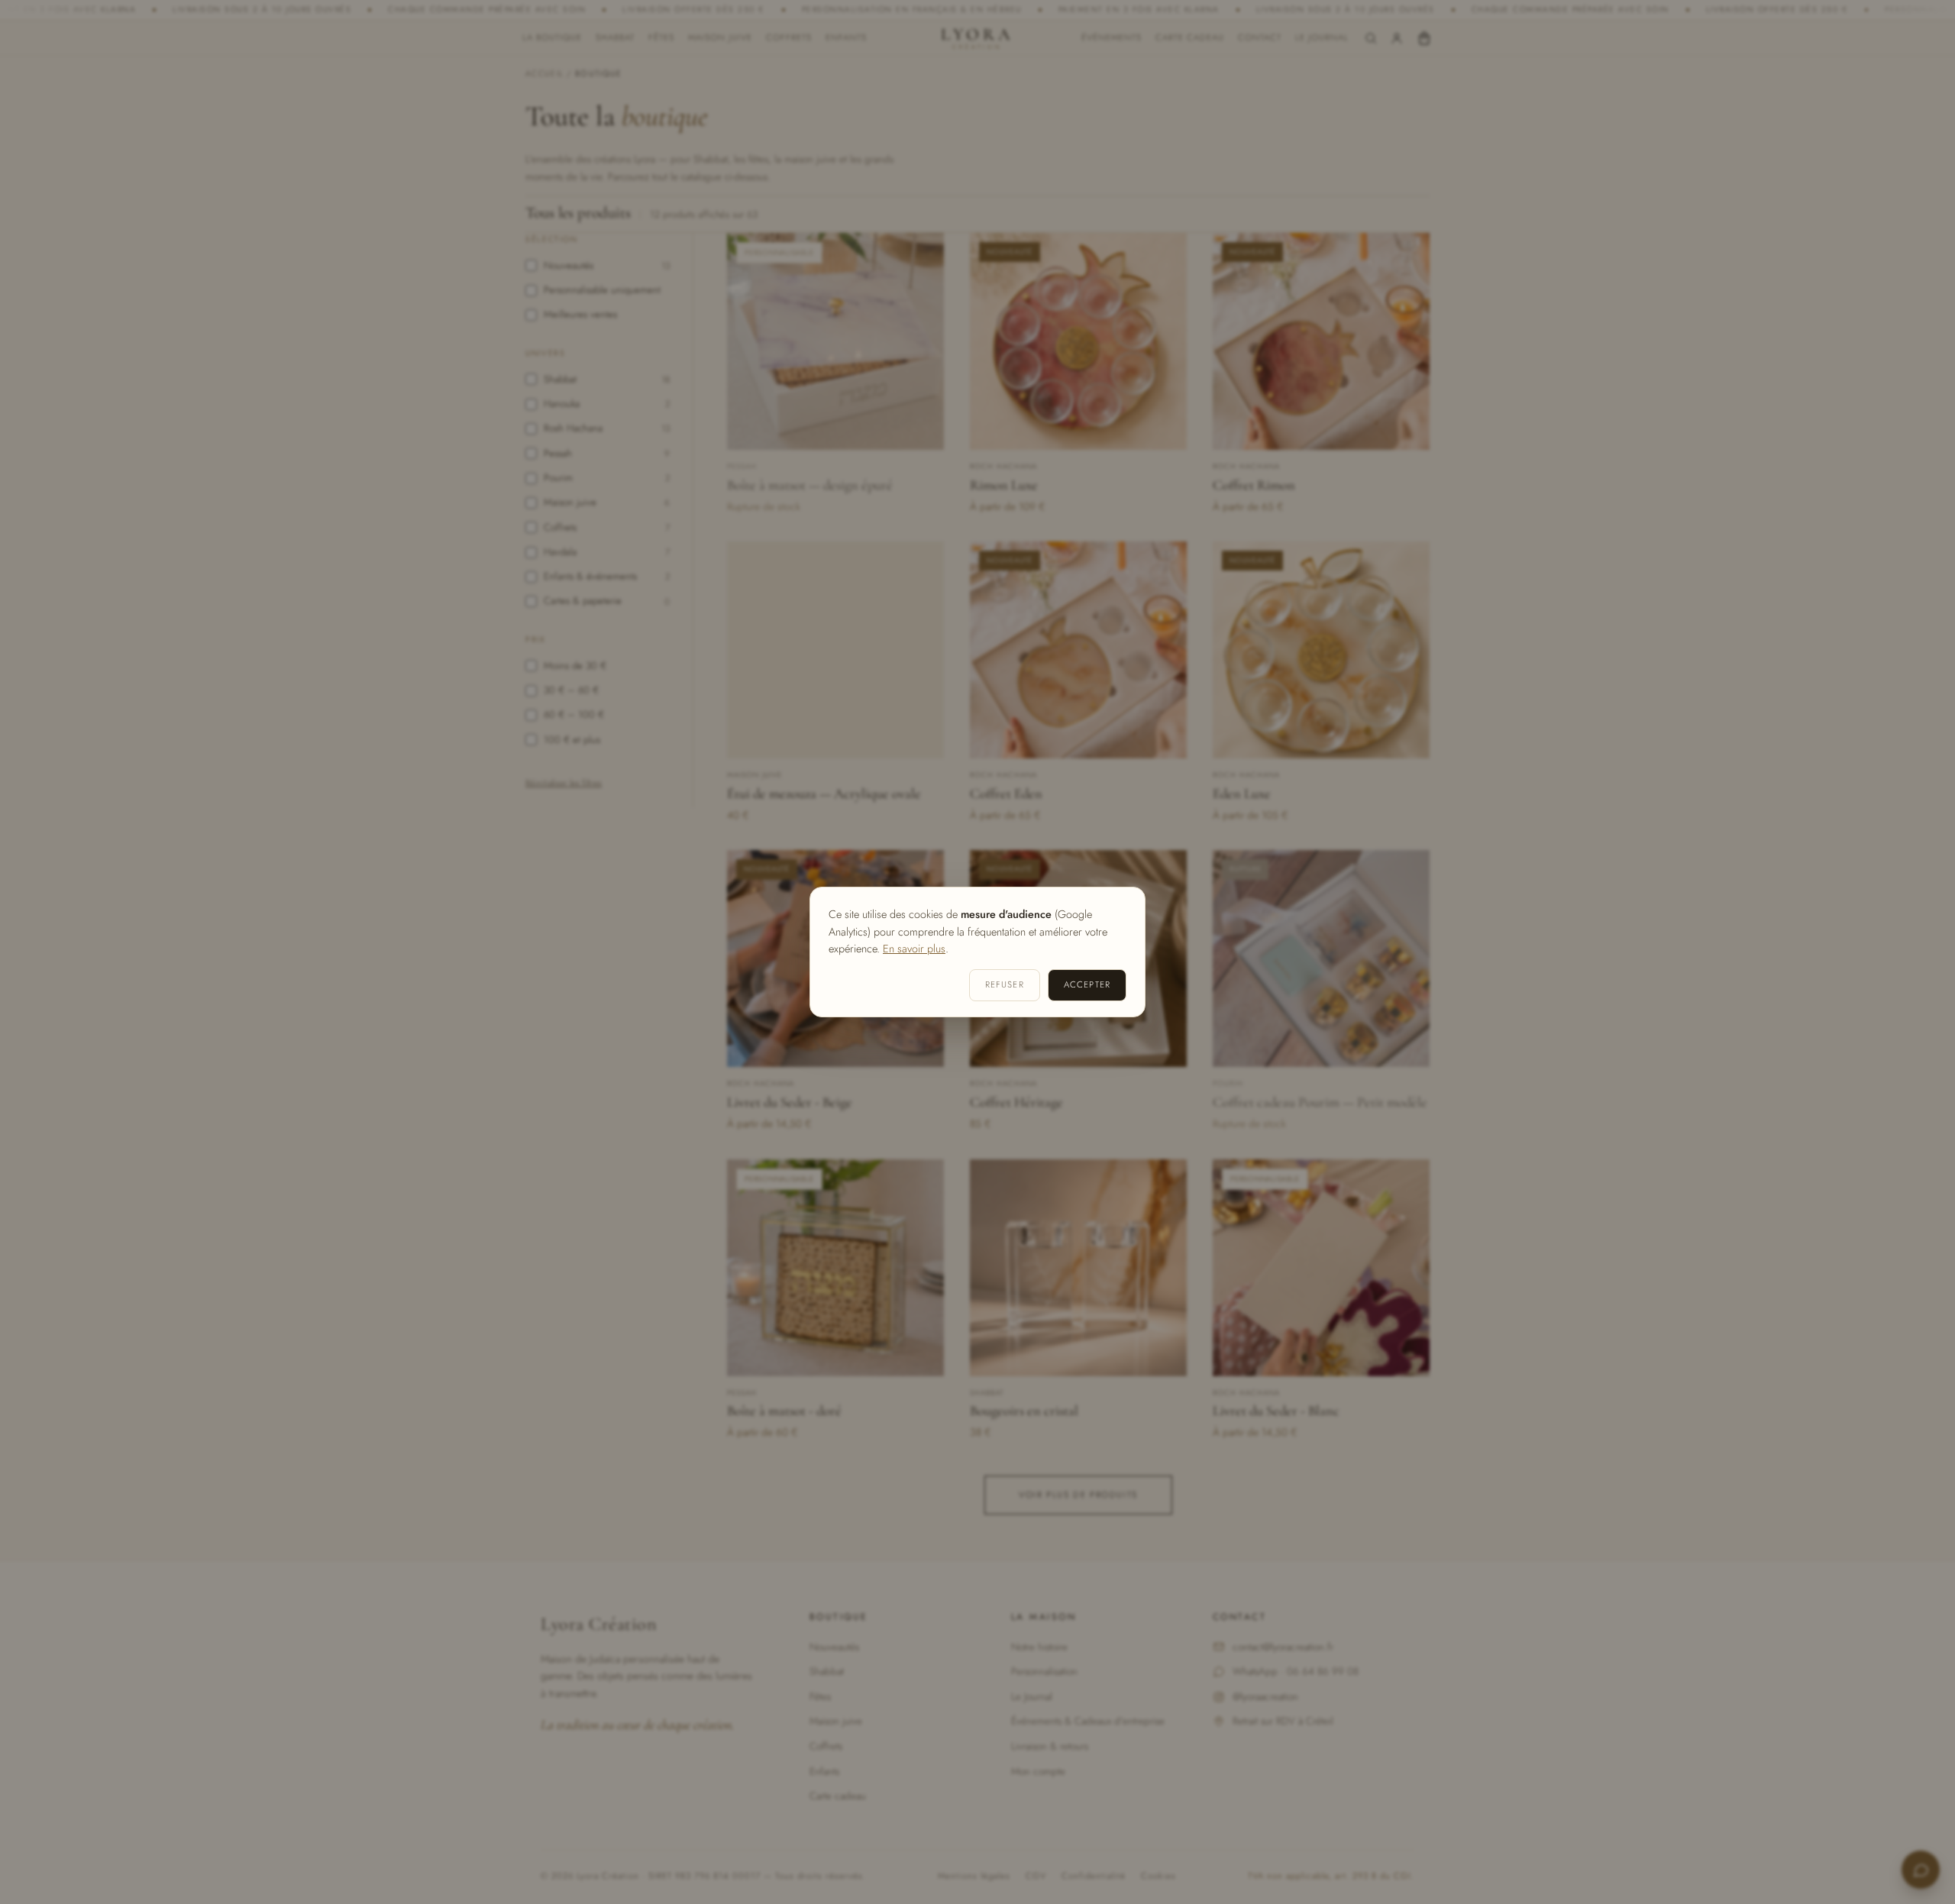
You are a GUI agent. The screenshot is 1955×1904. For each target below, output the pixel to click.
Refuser (1005, 984)
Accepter (1087, 984)
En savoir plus (914, 949)
